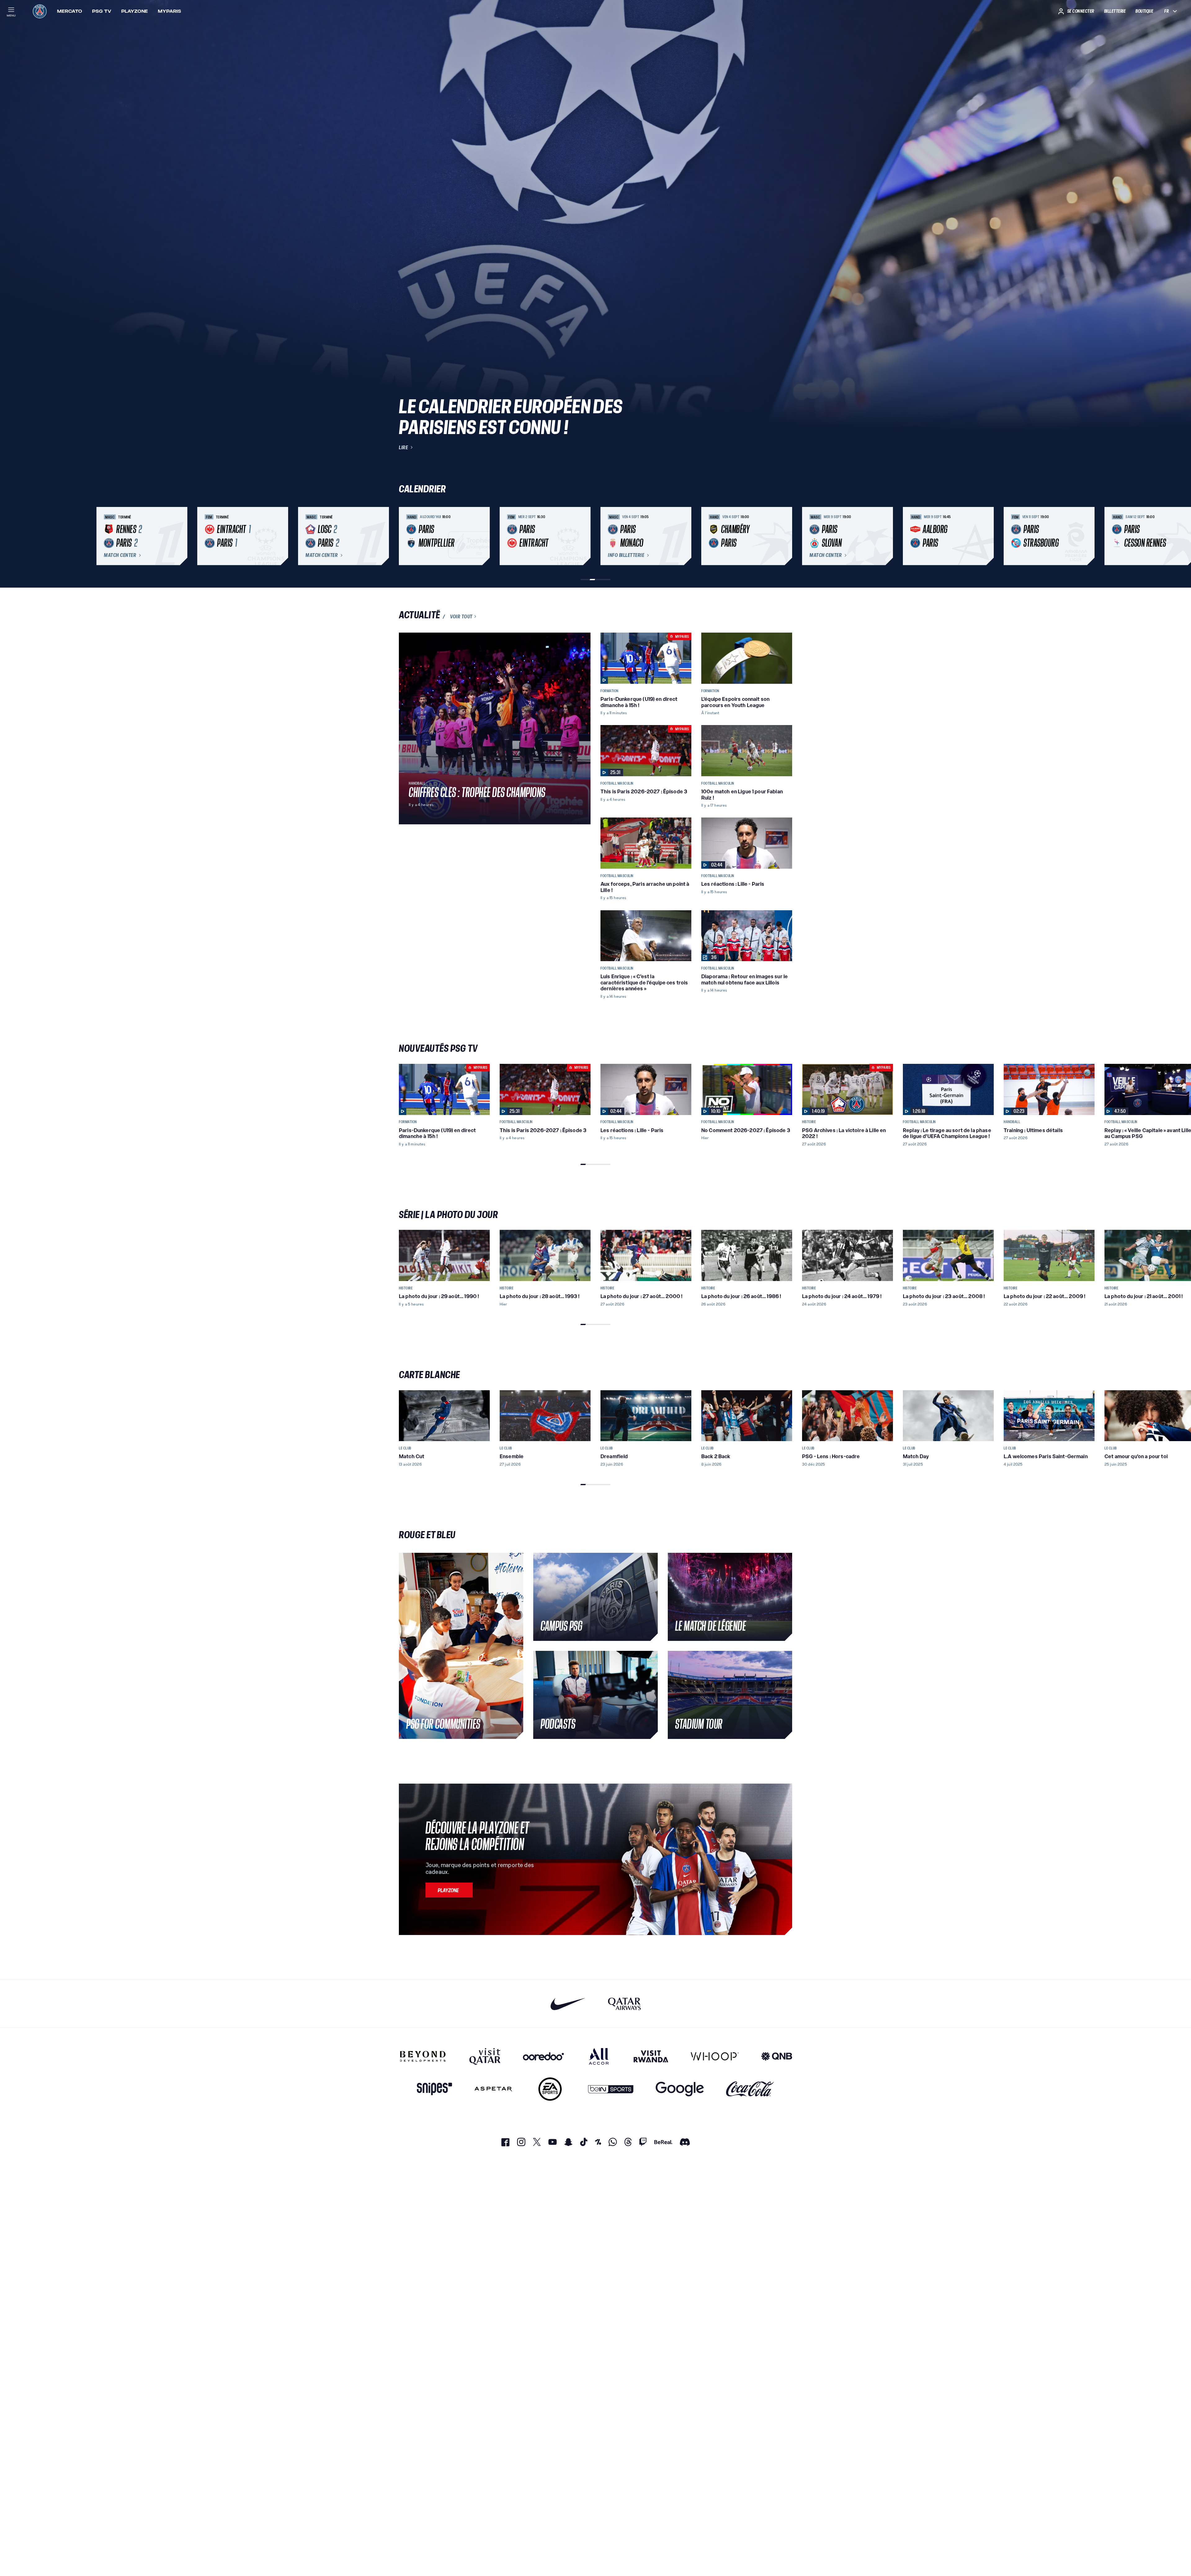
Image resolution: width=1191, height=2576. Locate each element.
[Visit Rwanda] (651, 2056)
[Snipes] (435, 2089)
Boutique (1144, 11)
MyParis (170, 11)
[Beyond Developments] (423, 2056)
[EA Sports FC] (550, 2089)
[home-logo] (40, 11)
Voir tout (461, 616)
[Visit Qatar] (485, 2056)
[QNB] (777, 2056)
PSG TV (102, 11)
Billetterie (1115, 11)
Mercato (70, 11)
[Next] (785, 536)
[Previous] (406, 536)
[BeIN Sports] (611, 2089)
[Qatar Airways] (624, 2004)
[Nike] (568, 2004)
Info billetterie (626, 555)
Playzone (135, 11)
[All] (599, 2056)
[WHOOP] (715, 2056)
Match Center (120, 555)
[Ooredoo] (543, 2056)
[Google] (680, 2089)
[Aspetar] (493, 2089)
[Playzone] (449, 1890)
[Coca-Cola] (750, 2089)
